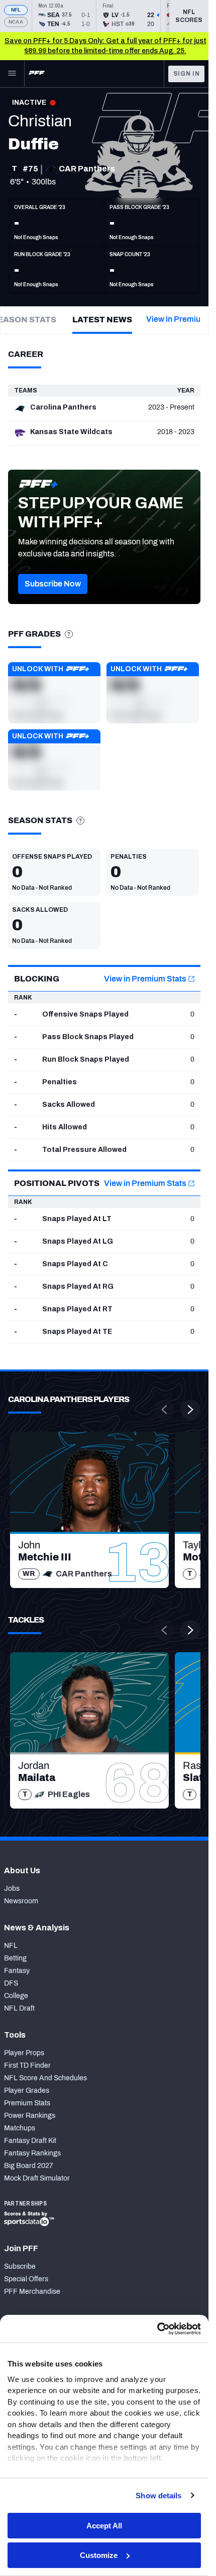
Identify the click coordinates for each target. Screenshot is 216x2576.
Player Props (24, 2053)
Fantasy (17, 1971)
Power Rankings (30, 2116)
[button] (53, 584)
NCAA (16, 22)
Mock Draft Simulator (37, 2178)
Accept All (104, 2526)
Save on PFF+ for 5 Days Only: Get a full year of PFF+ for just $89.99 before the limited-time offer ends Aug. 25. (105, 46)
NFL (16, 10)
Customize (99, 2555)
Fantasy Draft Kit (30, 2141)
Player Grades (27, 2091)
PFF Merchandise (32, 2292)
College (16, 1996)
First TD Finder (27, 2065)
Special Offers (26, 2279)
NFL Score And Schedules (45, 2078)
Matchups (20, 2128)
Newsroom (21, 1901)
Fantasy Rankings (32, 2153)
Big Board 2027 (29, 2166)
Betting (15, 1958)
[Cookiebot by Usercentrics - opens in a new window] (157, 2329)
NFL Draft (19, 2008)
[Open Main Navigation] (12, 74)
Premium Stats (27, 2103)
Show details (158, 2496)
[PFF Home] (37, 74)
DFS (11, 1983)
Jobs (12, 1889)
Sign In (187, 74)
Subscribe (20, 2266)
